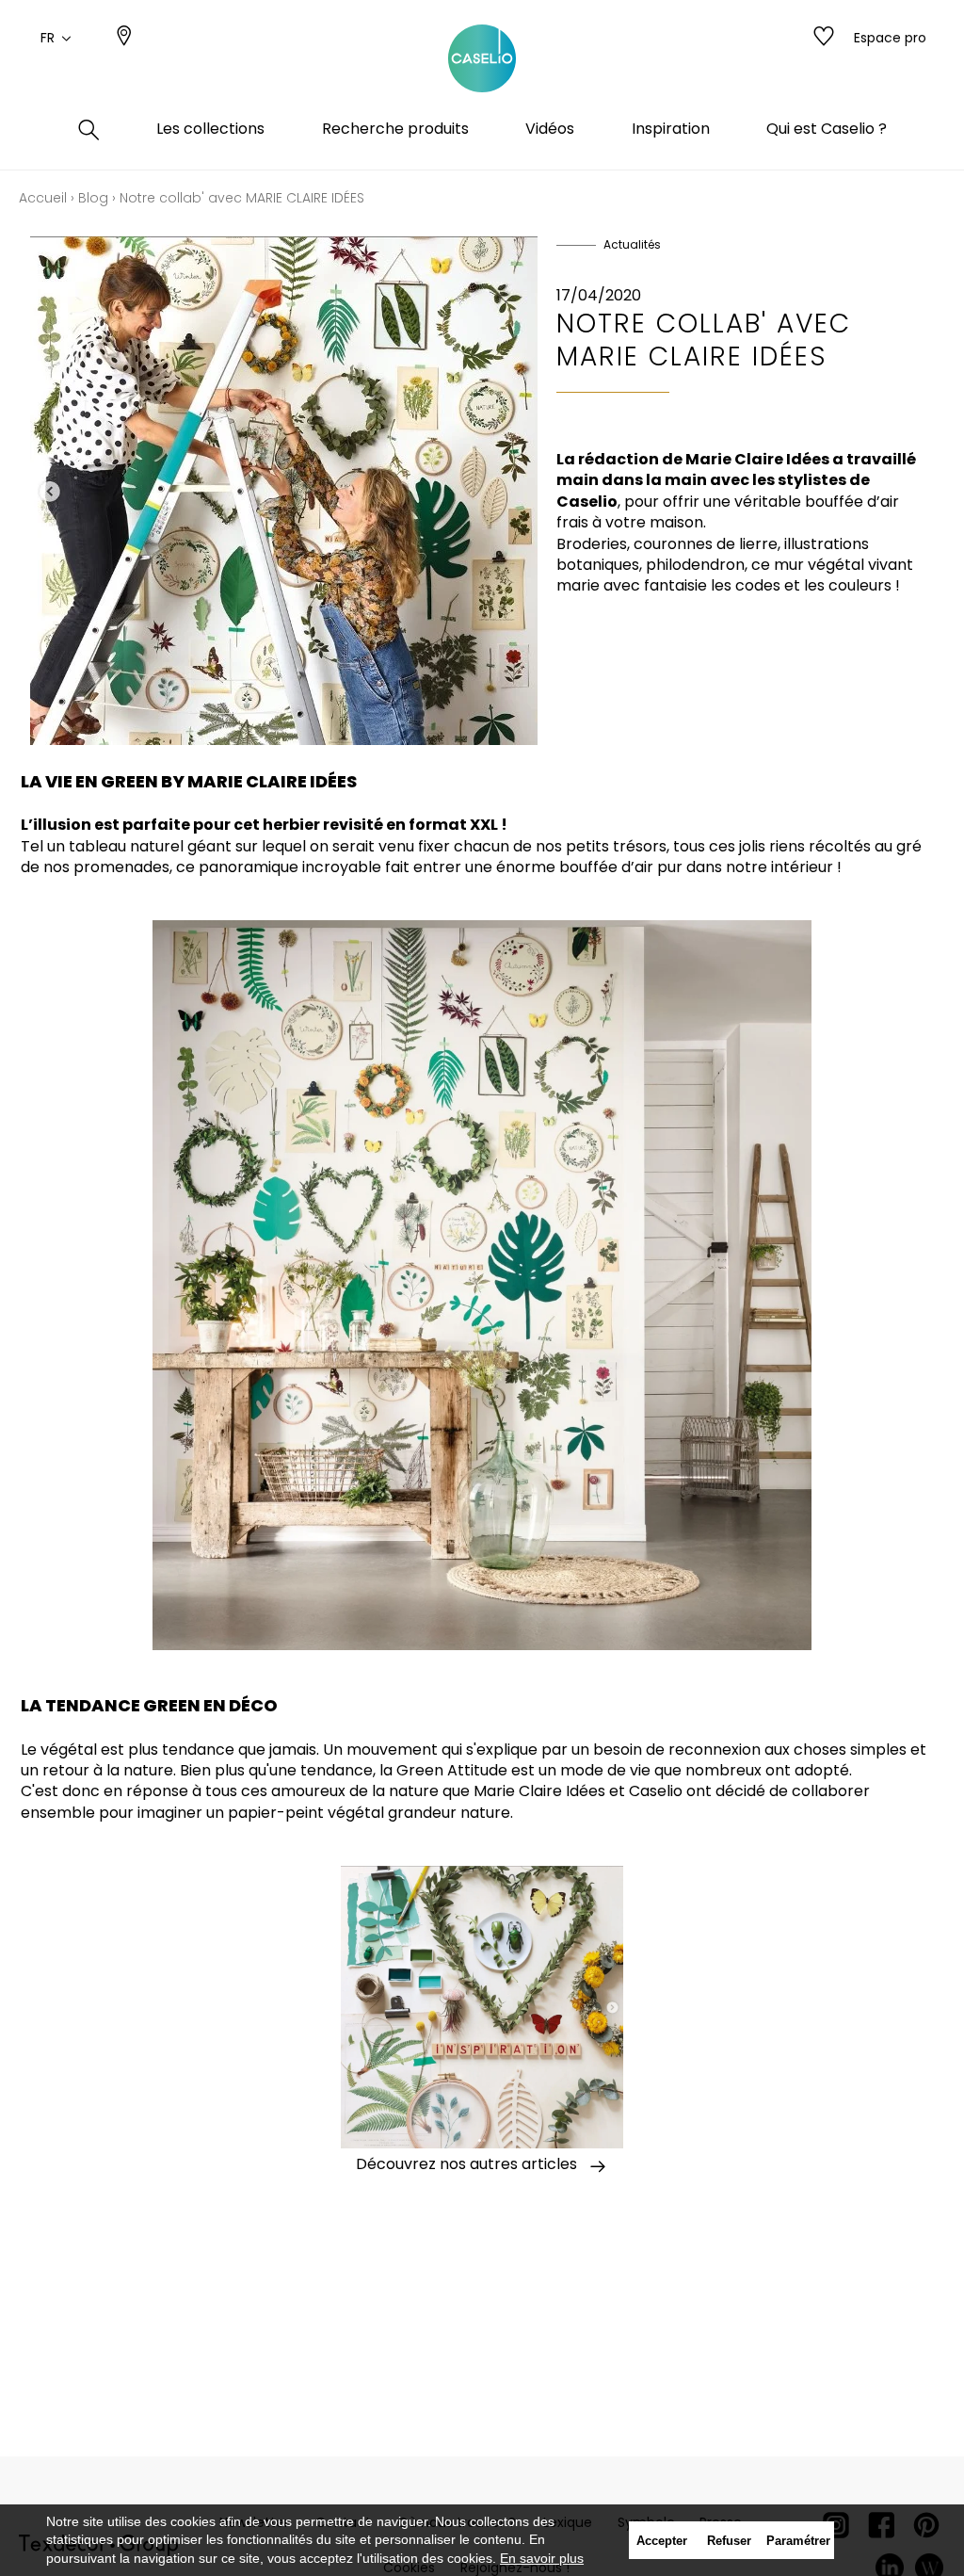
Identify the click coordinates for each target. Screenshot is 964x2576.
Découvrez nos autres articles (466, 2164)
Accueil (43, 198)
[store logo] (482, 59)
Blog (93, 198)
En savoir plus (542, 2558)
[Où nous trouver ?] (124, 38)
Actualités (632, 244)
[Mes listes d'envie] (824, 38)
